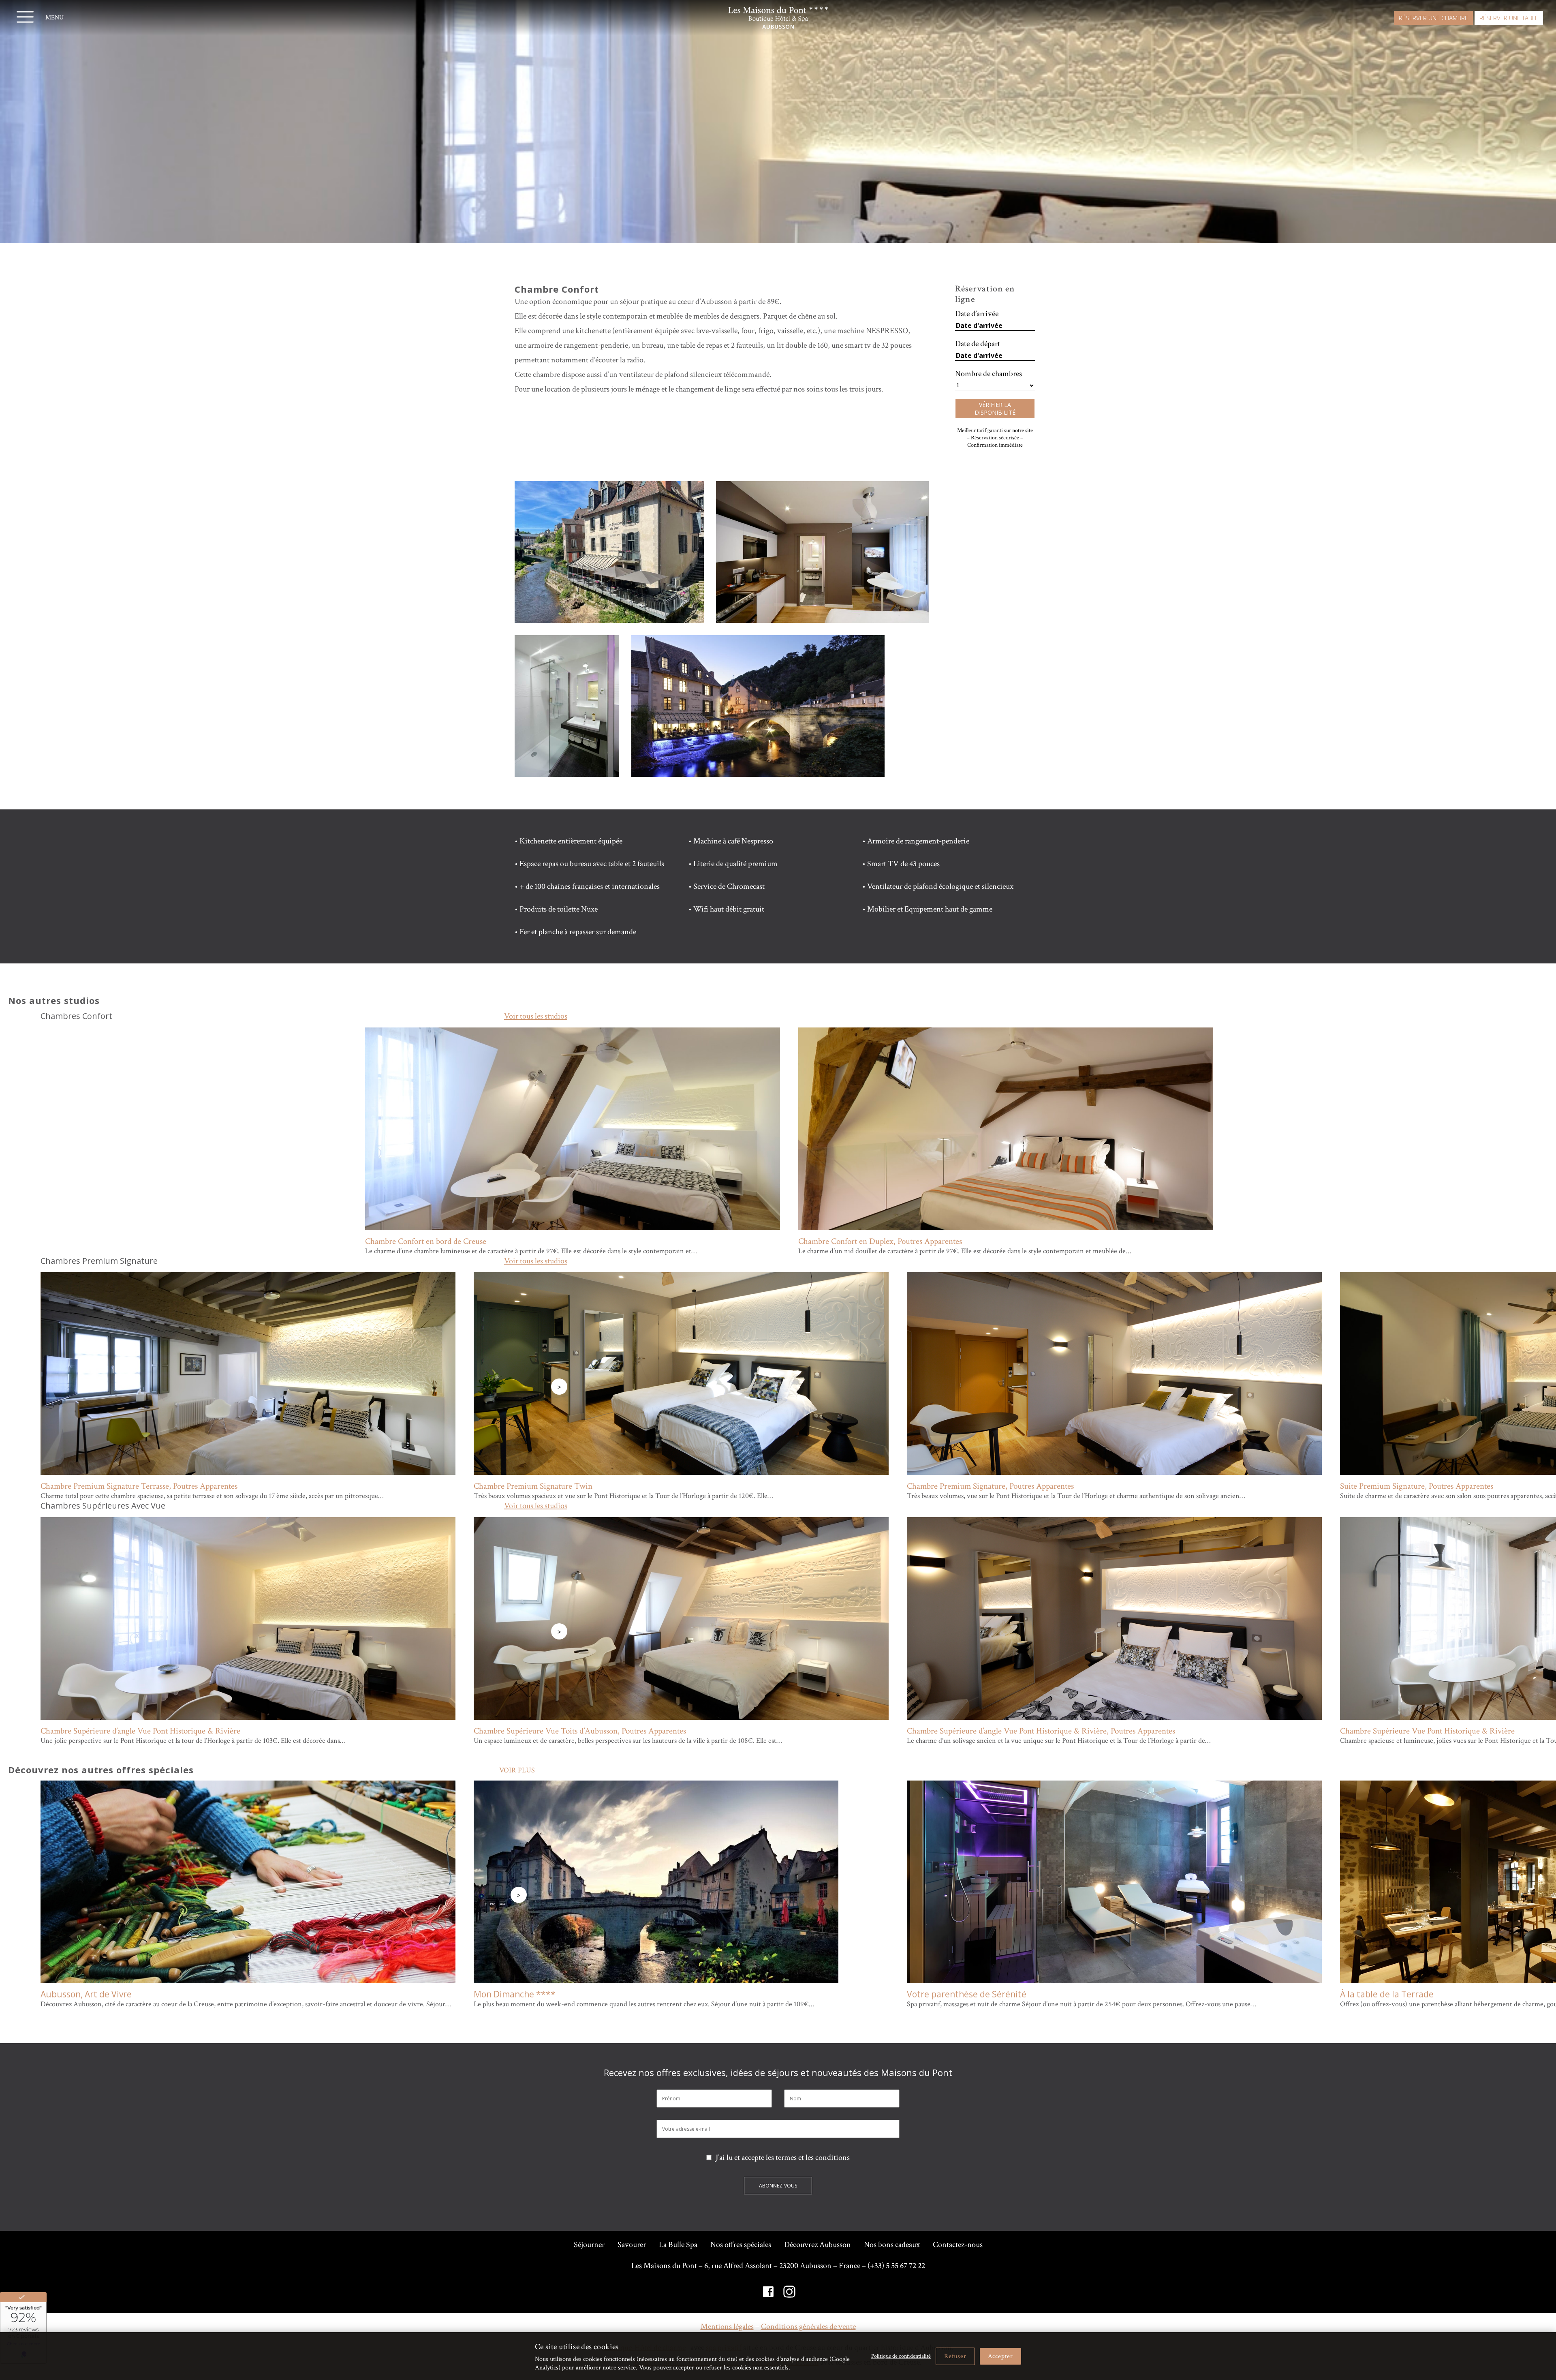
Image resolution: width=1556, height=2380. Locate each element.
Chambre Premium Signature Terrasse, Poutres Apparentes (140, 1486)
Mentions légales (727, 2326)
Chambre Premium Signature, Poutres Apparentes (991, 1486)
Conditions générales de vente (808, 2326)
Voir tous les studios (536, 1016)
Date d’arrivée (977, 314)
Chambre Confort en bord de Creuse (426, 1241)
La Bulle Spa (678, 2245)
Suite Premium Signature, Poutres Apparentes (1418, 1486)
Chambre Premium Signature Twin (533, 1486)
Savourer (632, 2245)
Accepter (1000, 2356)
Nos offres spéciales (741, 2245)
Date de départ (978, 344)
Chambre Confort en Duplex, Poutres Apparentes (880, 1241)
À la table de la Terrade (1387, 1994)
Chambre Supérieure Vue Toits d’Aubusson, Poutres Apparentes (581, 1731)
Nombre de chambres (989, 374)
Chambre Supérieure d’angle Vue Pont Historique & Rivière (141, 1731)
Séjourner (589, 2245)
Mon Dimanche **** (515, 1994)
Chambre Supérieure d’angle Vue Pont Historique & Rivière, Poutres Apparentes (1041, 1731)
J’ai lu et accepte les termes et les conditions (783, 2157)
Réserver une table (1509, 18)
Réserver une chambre (1433, 18)
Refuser (955, 2356)
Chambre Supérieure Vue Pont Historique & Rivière (1428, 1731)
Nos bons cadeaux (892, 2245)
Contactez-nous (958, 2245)
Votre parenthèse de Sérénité (967, 1994)
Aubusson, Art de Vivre (86, 1994)
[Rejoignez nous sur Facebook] (768, 2292)
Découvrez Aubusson (818, 2245)
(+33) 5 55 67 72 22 (896, 2266)
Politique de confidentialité (901, 2356)
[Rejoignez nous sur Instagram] (789, 2292)
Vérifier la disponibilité (995, 409)
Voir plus (517, 1770)
